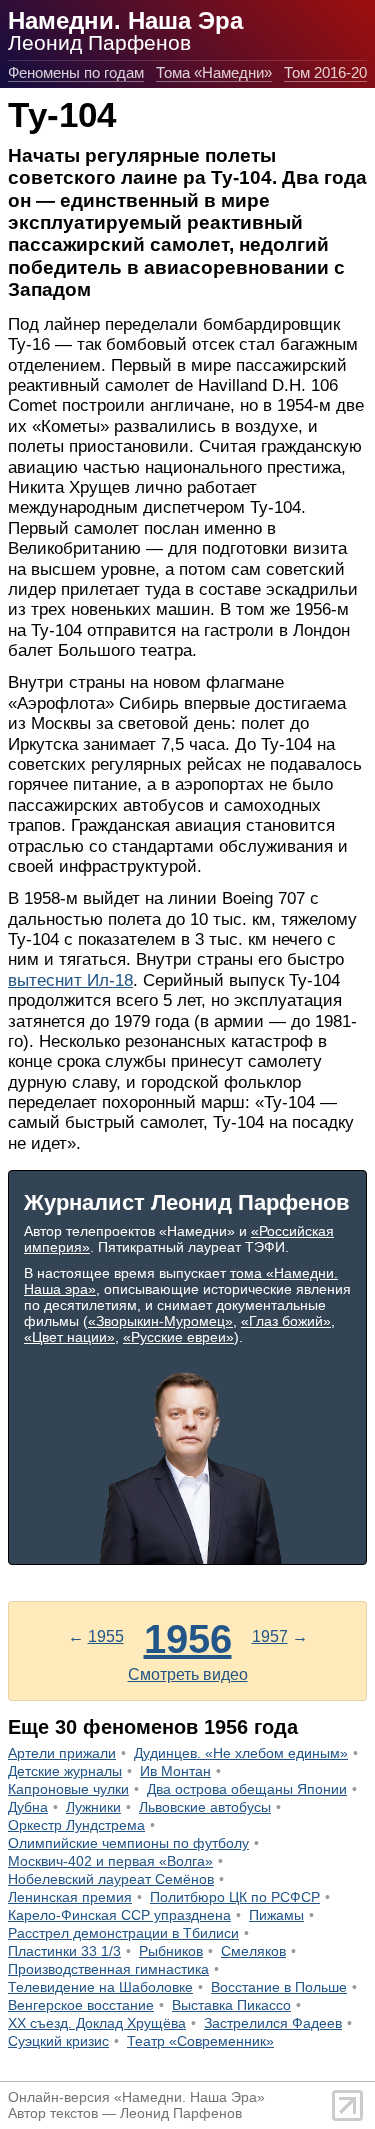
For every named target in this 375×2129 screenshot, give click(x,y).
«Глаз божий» (286, 1321)
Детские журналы (65, 1771)
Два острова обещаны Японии (247, 1789)
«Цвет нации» (69, 1337)
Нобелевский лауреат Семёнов (111, 1879)
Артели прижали (62, 1753)
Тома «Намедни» (214, 72)
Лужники (93, 1807)
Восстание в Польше (279, 1987)
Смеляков (253, 1951)
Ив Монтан (175, 1771)
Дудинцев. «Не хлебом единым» (241, 1753)
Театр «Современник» (200, 2041)
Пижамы (276, 1915)
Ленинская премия (70, 1897)
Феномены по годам (76, 72)
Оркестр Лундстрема (76, 1825)
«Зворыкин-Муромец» (160, 1321)
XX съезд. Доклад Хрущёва (97, 2023)
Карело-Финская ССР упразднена (119, 1915)
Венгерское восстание (81, 2005)
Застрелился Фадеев (273, 2023)
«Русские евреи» (178, 1337)
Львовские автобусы (205, 1807)
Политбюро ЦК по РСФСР (235, 1897)
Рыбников (171, 1951)
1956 (188, 1639)
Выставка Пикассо (231, 2005)
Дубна (28, 1807)
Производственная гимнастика (108, 1969)
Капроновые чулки (68, 1789)
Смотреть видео (188, 1674)
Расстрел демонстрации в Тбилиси (123, 1933)
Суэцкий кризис (58, 2041)
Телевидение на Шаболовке (100, 1987)
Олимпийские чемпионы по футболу (128, 1843)
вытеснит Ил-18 (70, 980)
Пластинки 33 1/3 (64, 1951)
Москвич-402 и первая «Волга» (110, 1861)
